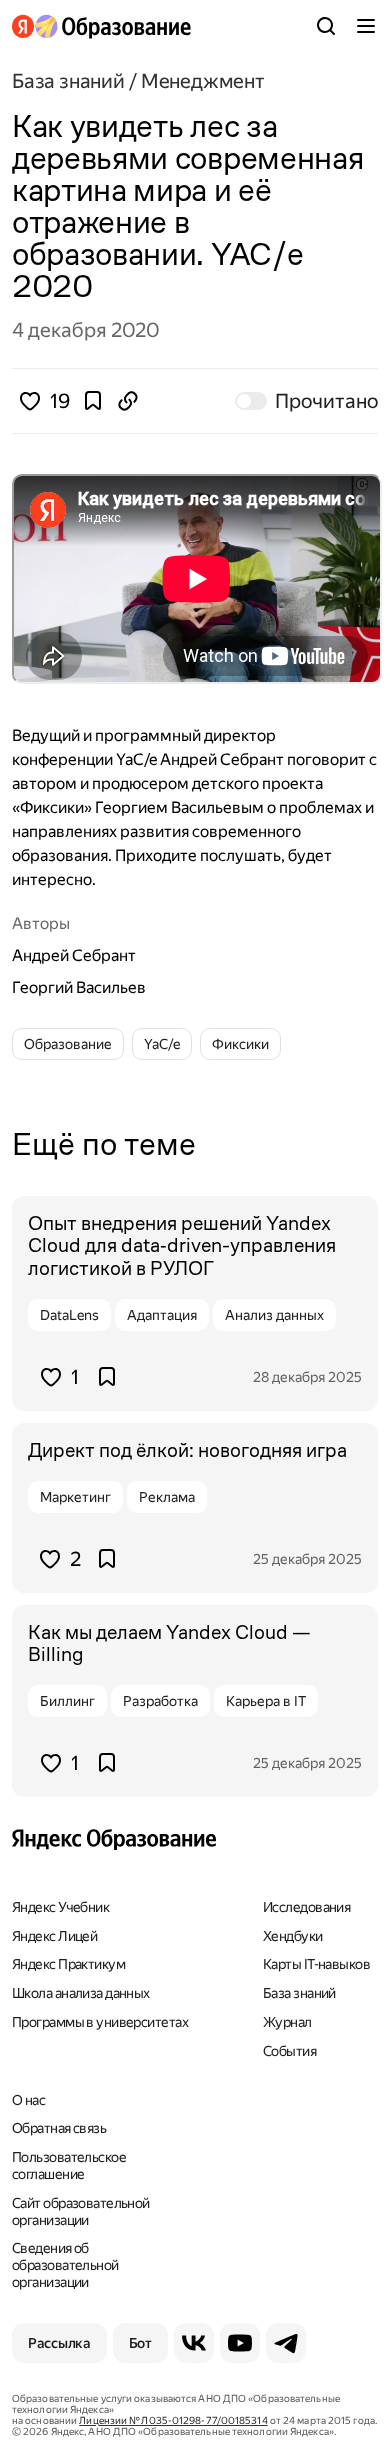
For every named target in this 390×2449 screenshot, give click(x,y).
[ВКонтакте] (194, 2343)
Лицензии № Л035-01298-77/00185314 (173, 2420)
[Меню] (366, 26)
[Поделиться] (128, 401)
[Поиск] (326, 26)
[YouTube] (240, 2343)
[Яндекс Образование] (101, 26)
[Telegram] (286, 2343)
